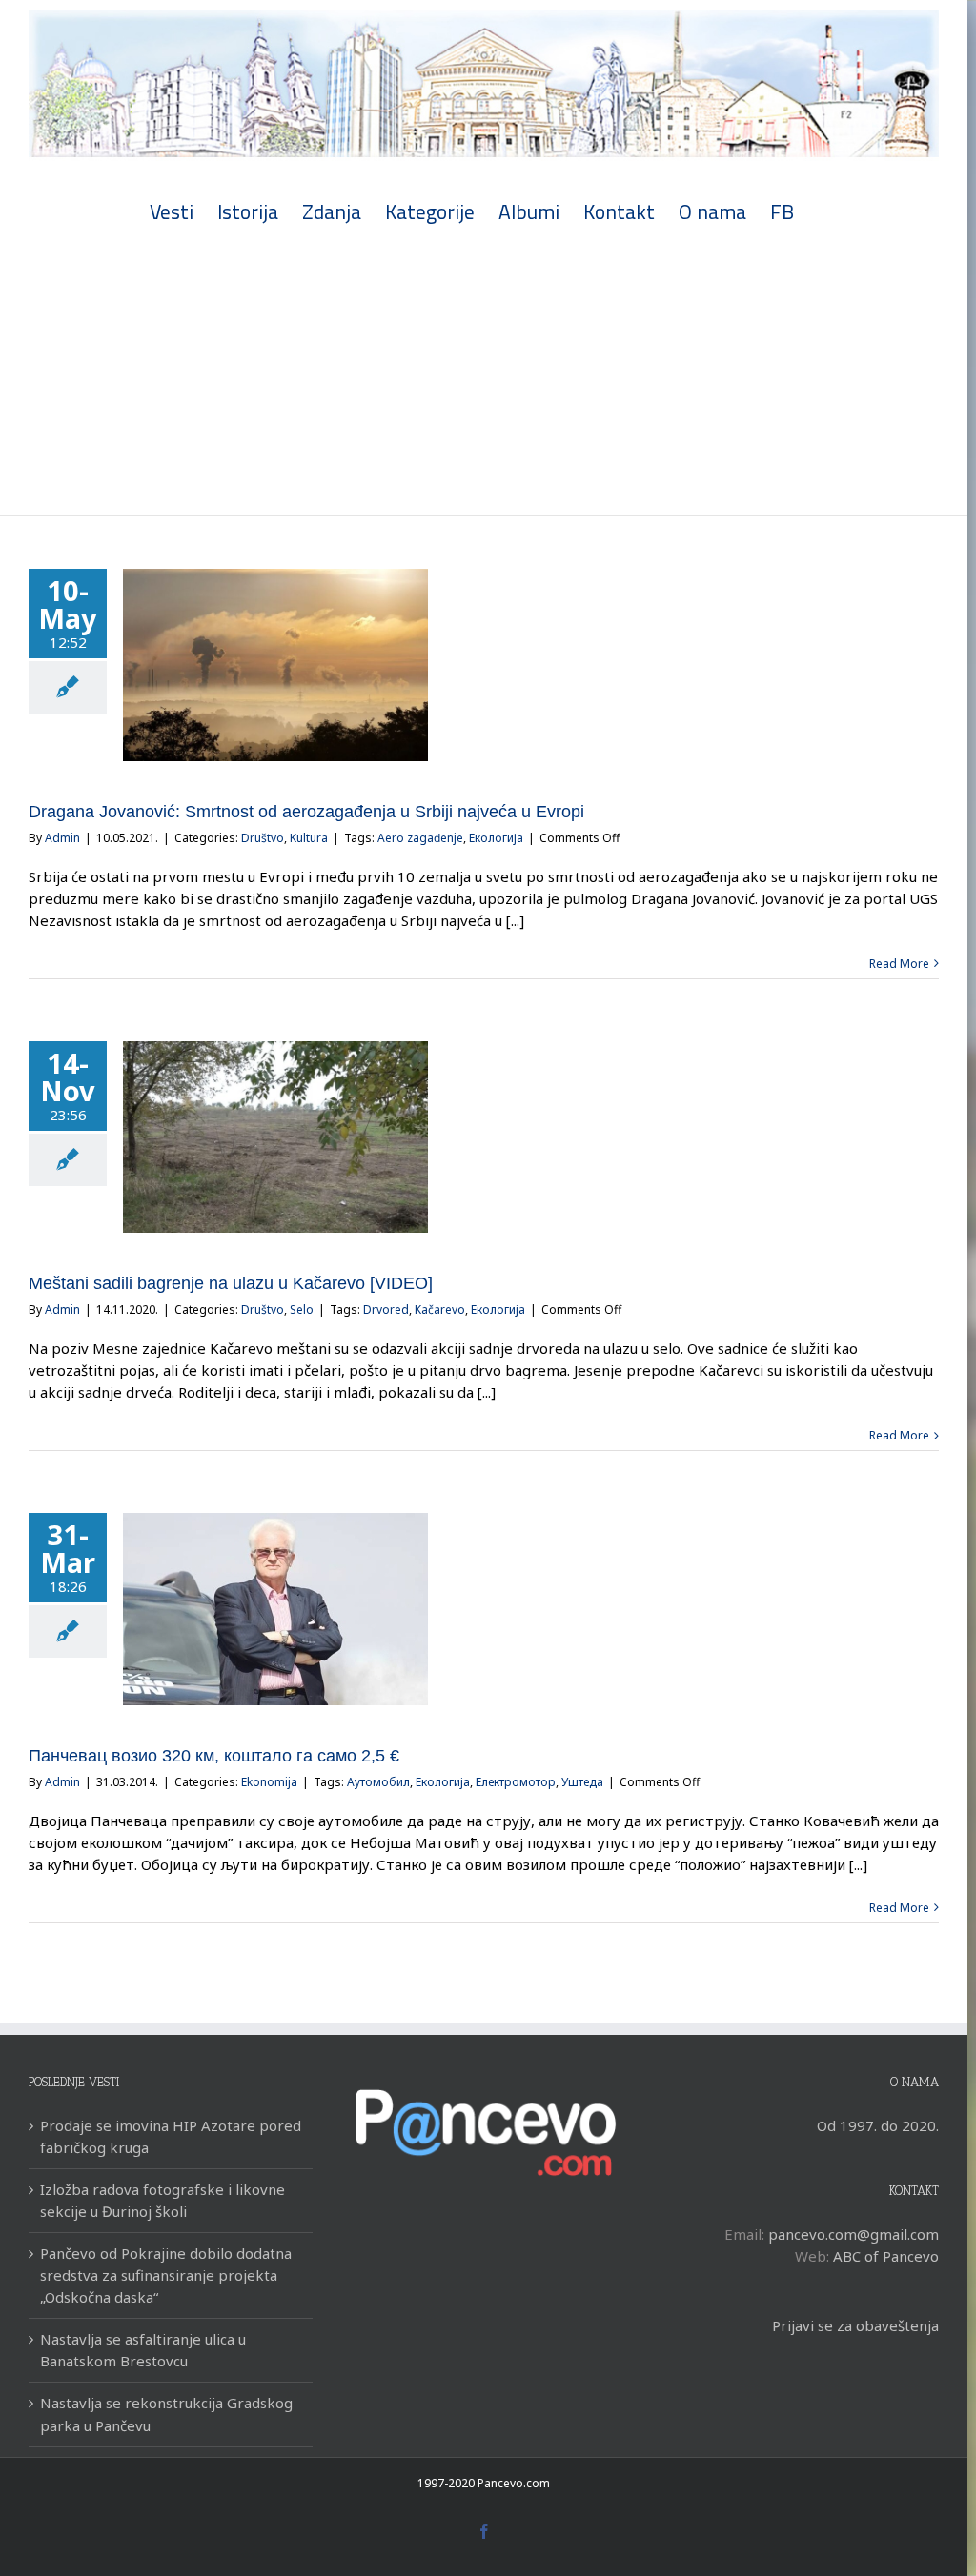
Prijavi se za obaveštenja (855, 2325)
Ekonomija (269, 1782)
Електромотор (516, 1782)
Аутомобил (378, 1782)
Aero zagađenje (420, 838)
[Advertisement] (484, 372)
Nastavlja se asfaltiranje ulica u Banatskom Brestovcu (143, 2350)
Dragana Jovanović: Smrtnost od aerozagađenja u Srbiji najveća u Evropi (306, 812)
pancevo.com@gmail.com (854, 2234)
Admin (62, 838)
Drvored (386, 1309)
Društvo (263, 838)
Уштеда (582, 1782)
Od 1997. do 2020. (878, 2125)
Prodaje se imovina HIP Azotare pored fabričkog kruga (171, 2136)
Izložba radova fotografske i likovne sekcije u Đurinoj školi (163, 2200)
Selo (302, 1309)
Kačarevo (440, 1309)
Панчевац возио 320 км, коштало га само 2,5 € (214, 1756)
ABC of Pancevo (886, 2256)
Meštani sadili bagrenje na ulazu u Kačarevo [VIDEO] (231, 1283)
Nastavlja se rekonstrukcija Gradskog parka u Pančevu (166, 2414)
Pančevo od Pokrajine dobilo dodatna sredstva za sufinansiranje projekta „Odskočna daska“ (166, 2275)
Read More (899, 964)
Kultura (309, 838)
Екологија (496, 838)
